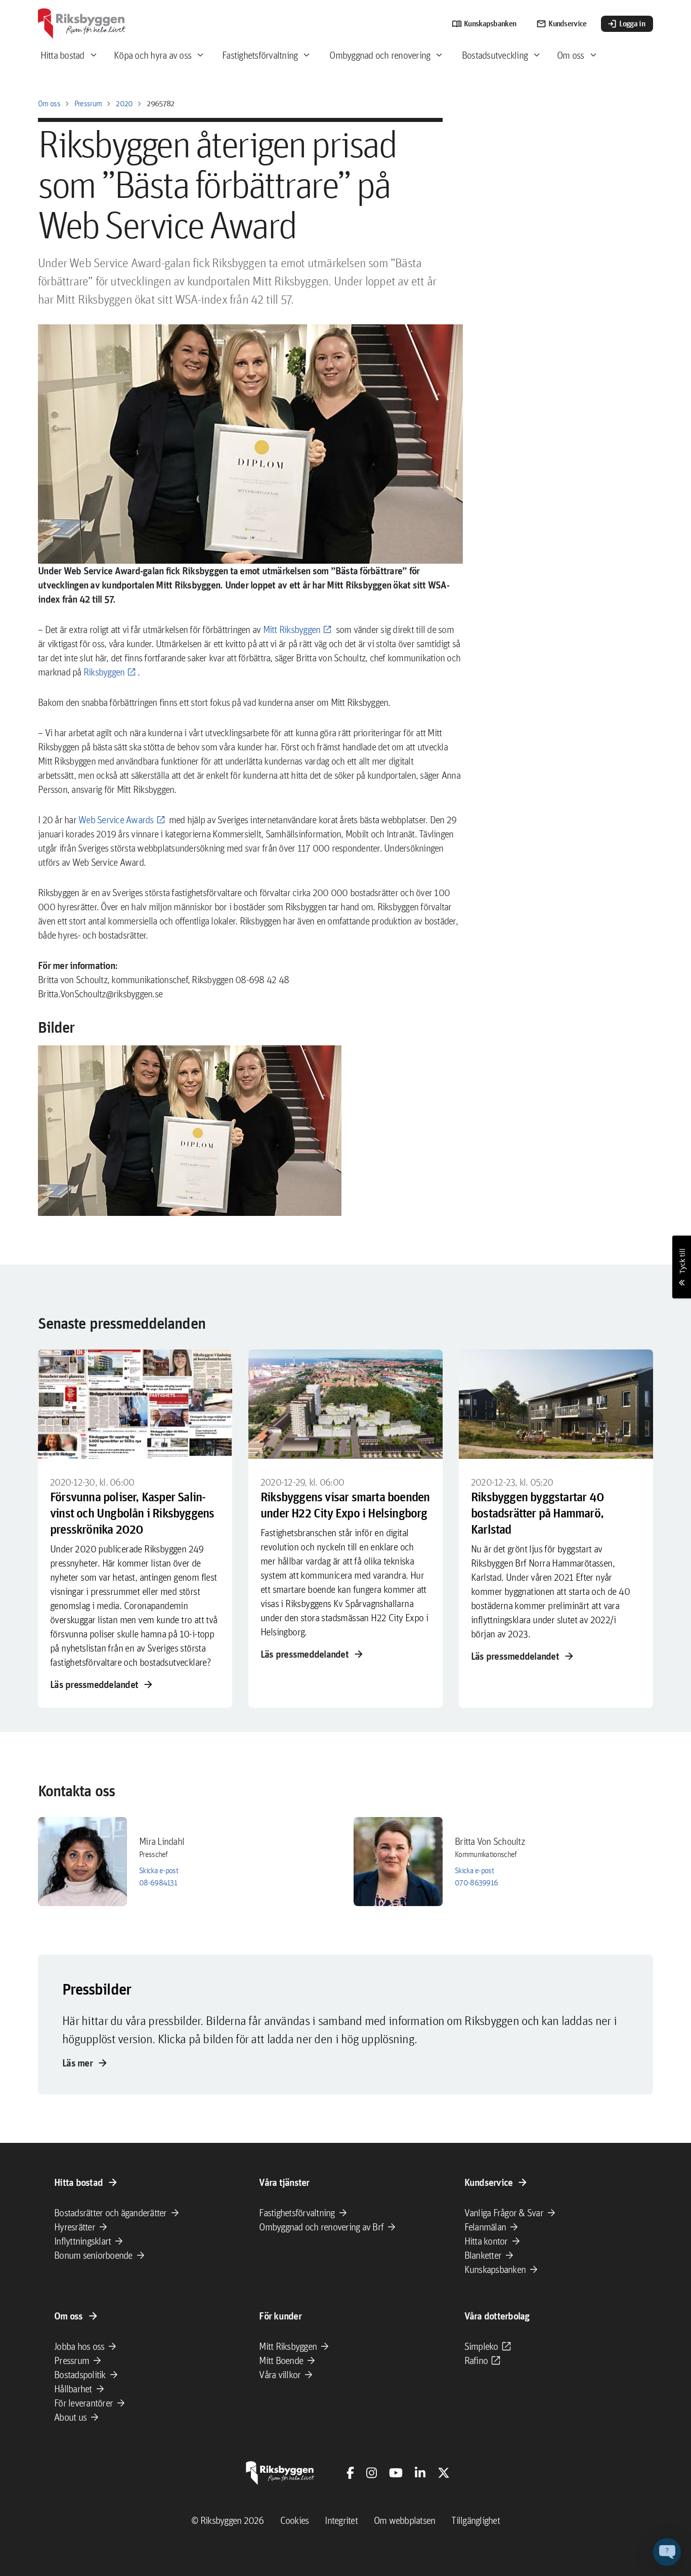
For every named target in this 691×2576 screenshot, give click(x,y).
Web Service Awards (116, 820)
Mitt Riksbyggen (292, 629)
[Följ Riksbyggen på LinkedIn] (420, 2473)
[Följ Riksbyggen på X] (444, 2473)
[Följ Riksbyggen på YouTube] (396, 2473)
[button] (190, 1131)
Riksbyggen (104, 672)
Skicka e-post (159, 1870)
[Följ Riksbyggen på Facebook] (350, 2473)
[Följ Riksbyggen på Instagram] (372, 2473)
